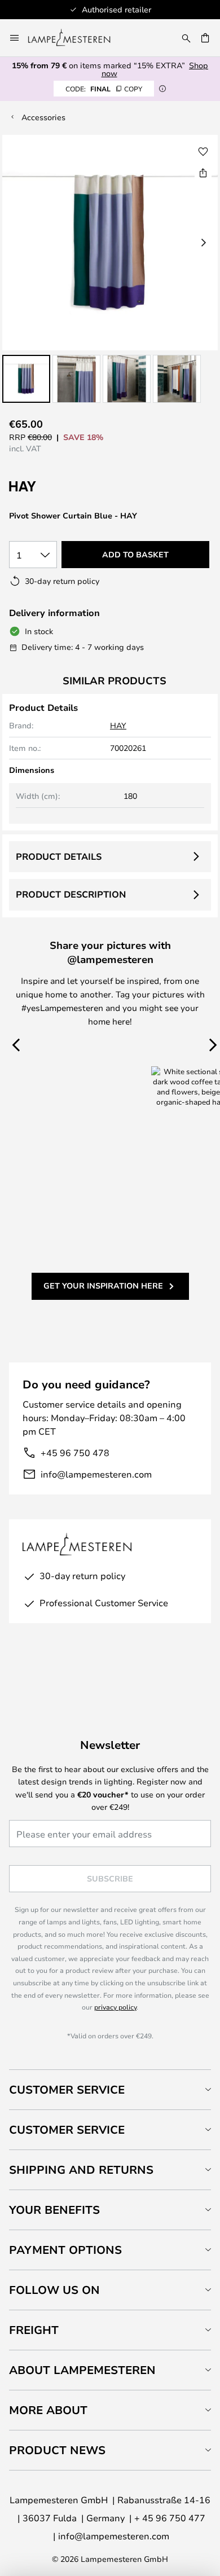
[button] (26, 379)
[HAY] (65, 487)
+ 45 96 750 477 (170, 2518)
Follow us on (54, 2290)
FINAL (104, 89)
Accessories (43, 117)
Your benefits (54, 2210)
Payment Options (65, 2250)
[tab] (110, 2089)
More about (48, 2410)
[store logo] (76, 38)
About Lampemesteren (82, 2370)
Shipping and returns (81, 2170)
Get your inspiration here (103, 1285)
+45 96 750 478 (75, 1452)
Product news (57, 2450)
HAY (118, 725)
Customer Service (67, 2089)
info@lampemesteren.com (96, 1474)
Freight (34, 2330)
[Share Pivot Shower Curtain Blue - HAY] (203, 173)
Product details (59, 856)
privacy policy (115, 2007)
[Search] (186, 38)
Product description (71, 894)
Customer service (67, 2129)
